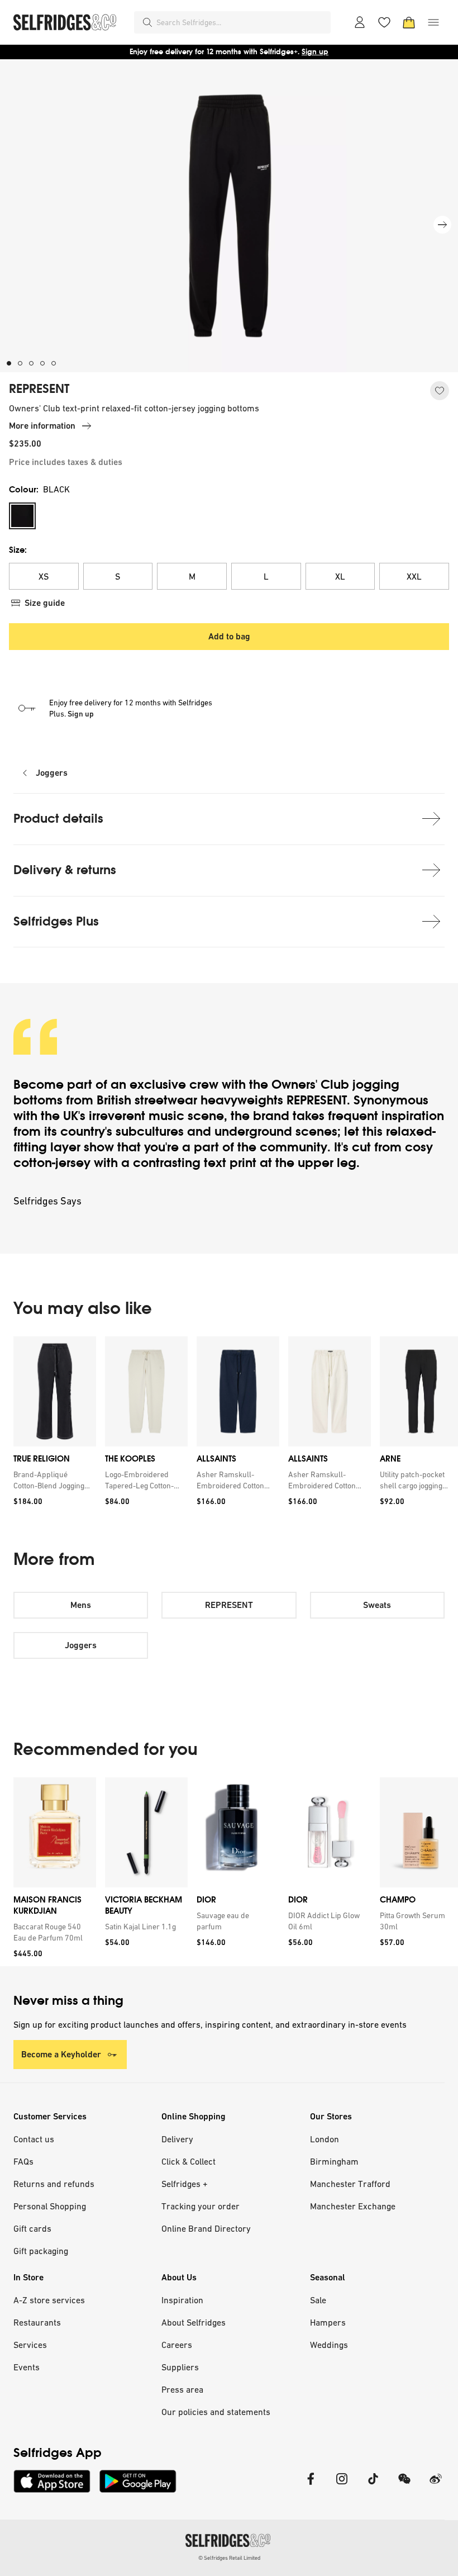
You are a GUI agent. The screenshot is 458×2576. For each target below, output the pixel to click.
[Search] (147, 22)
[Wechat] (404, 2486)
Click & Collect (189, 2161)
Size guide (45, 603)
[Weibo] (436, 2486)
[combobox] (241, 22)
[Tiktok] (373, 2486)
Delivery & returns (65, 870)
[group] (229, 1425)
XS (44, 576)
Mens (81, 1605)
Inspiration (182, 2300)
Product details (58, 819)
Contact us (34, 2139)
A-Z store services (49, 2300)
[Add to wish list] (440, 391)
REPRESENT (39, 389)
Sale (318, 2300)
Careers (177, 2345)
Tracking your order (201, 2206)
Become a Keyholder (61, 2054)
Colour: (39, 489)
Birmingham (334, 2161)
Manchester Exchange (353, 2206)
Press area (182, 2389)
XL (340, 576)
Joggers (52, 773)
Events (27, 2367)
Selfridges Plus (56, 921)
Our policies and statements (216, 2412)
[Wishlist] (384, 22)
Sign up (315, 52)
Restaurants (37, 2322)
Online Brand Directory (206, 2228)
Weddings (329, 2345)
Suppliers (180, 2367)
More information (42, 426)
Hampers (328, 2322)
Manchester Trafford (350, 2184)
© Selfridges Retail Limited (229, 2558)
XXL (414, 576)
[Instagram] (342, 2486)
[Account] (360, 22)
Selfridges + (185, 2184)
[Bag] (409, 22)
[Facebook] (311, 2486)
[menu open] (433, 22)
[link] (53, 1480)
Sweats (377, 1605)
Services (30, 2345)
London (325, 2139)
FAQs (23, 2161)
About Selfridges (194, 2322)
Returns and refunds (54, 2184)
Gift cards (32, 2228)
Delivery (177, 2139)
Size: (18, 550)
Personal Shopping (50, 2206)
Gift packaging (41, 2251)
